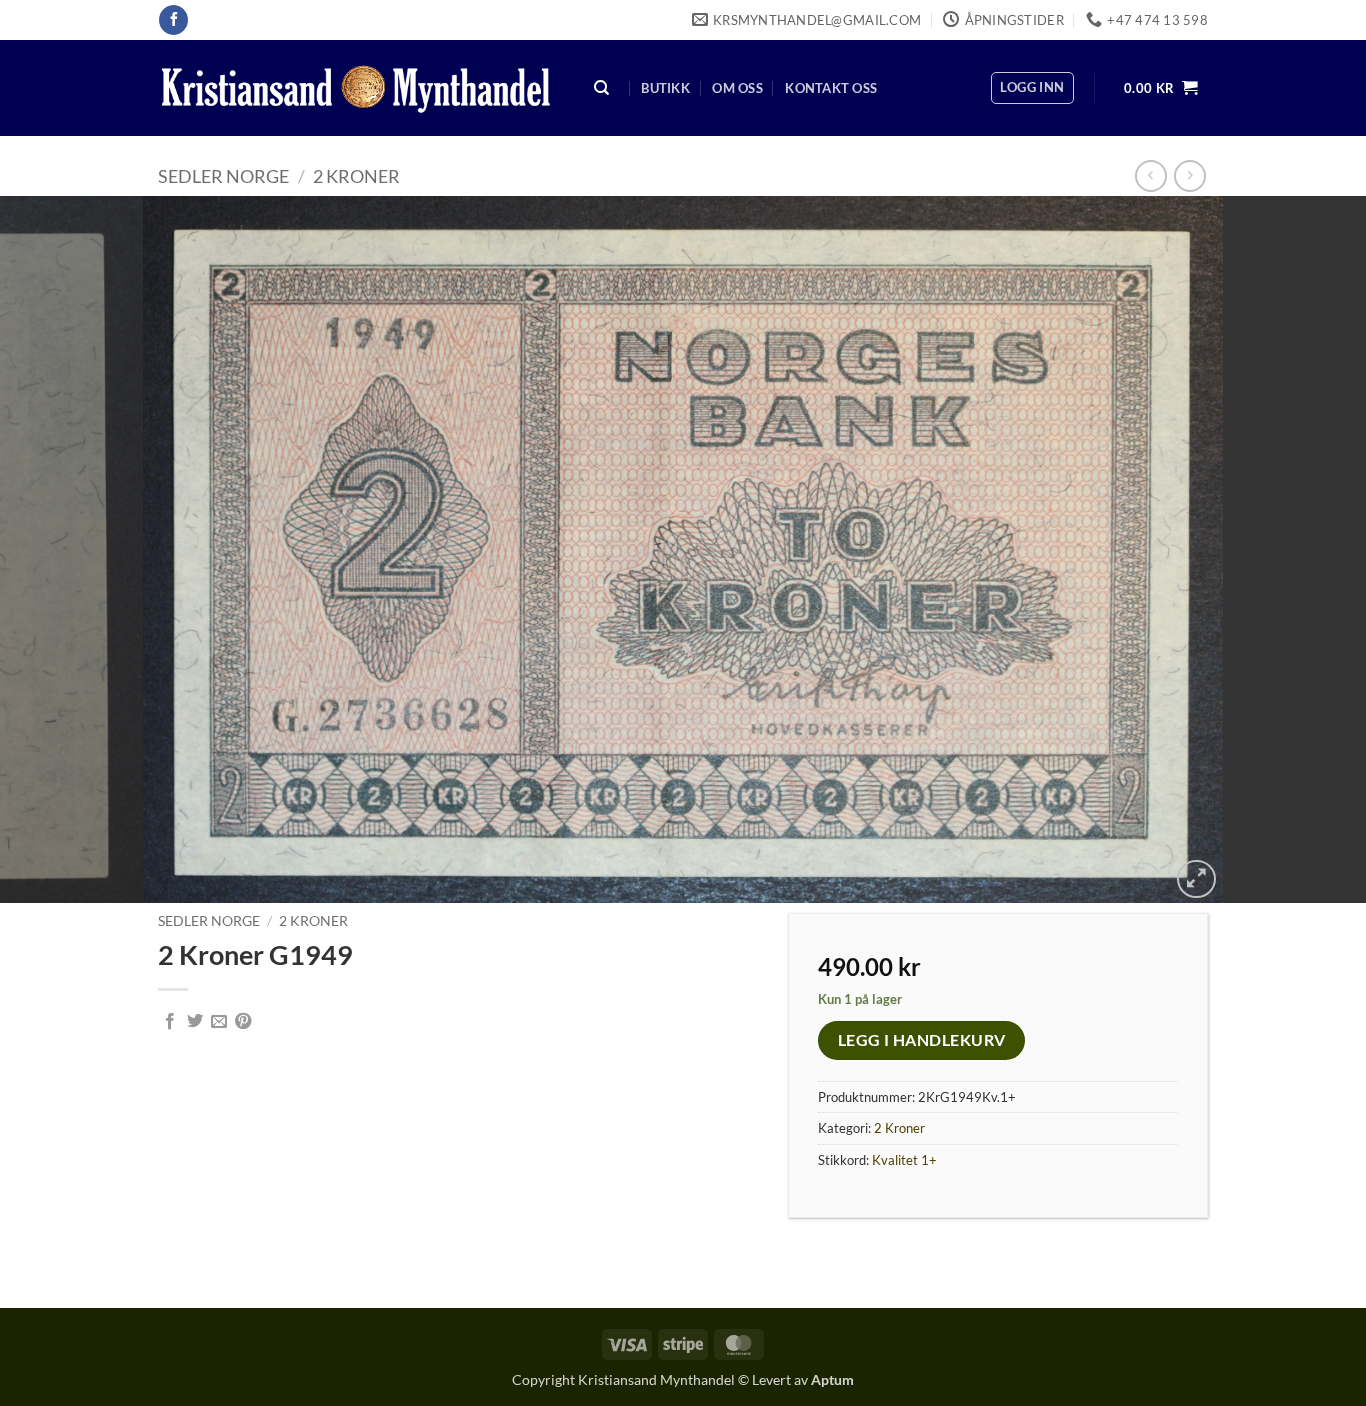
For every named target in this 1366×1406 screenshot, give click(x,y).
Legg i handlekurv (922, 1040)
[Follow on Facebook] (173, 20)
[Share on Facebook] (170, 1022)
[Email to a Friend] (219, 1022)
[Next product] (1150, 175)
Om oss (737, 88)
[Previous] (53, 550)
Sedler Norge (223, 176)
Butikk (665, 88)
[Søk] (602, 88)
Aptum (832, 1379)
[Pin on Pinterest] (243, 1022)
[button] (1032, 88)
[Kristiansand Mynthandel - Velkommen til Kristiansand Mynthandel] (356, 88)
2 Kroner (356, 176)
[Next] (1313, 550)
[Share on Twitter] (195, 1022)
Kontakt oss (831, 88)
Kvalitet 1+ (904, 1160)
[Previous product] (1189, 175)
